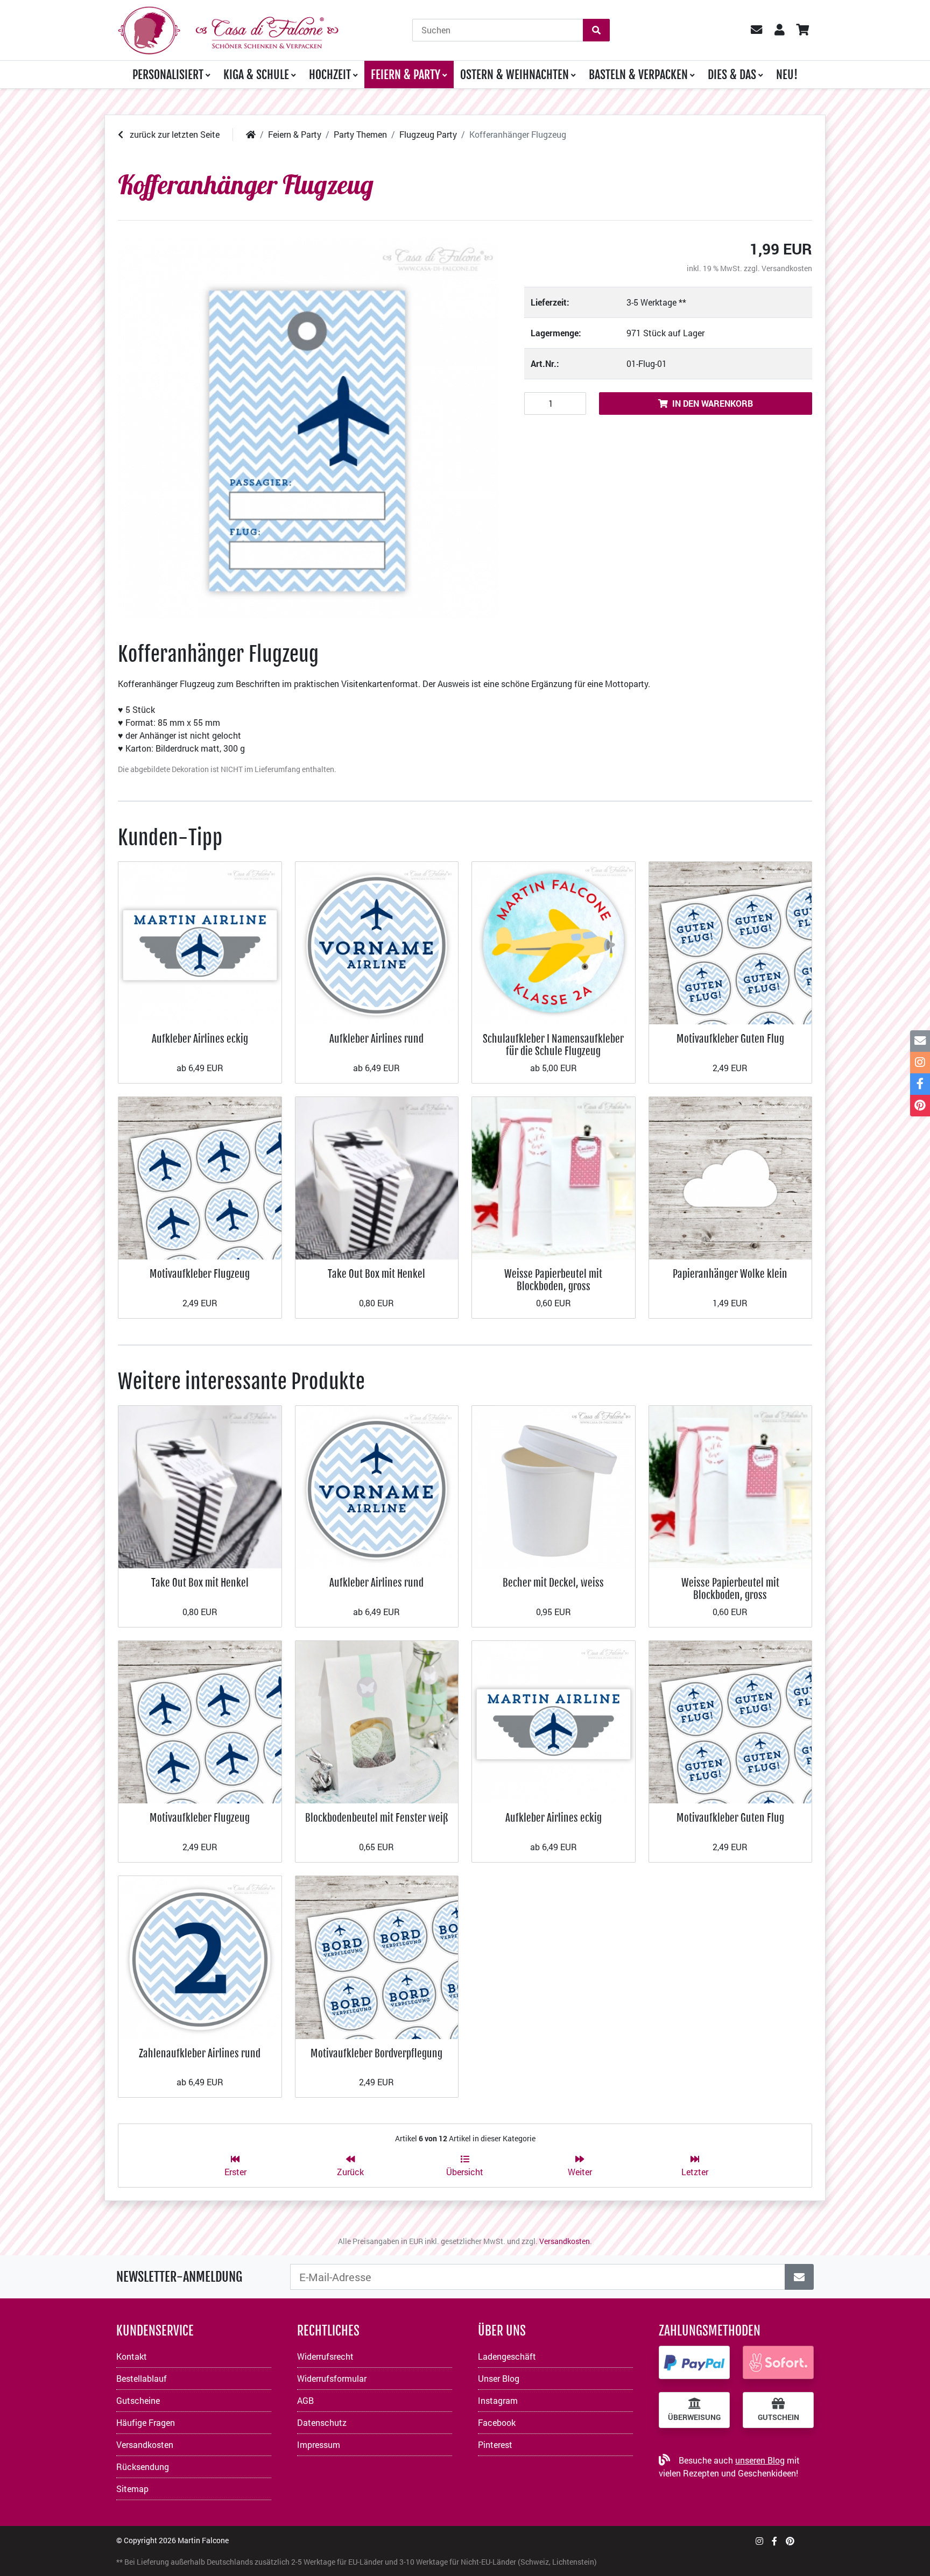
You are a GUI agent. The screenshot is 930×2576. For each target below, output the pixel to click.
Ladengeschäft (507, 2356)
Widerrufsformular (332, 2378)
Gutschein (778, 2417)
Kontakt (132, 2356)
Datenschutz (322, 2422)
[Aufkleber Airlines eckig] (200, 942)
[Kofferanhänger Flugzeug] (308, 428)
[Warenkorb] (802, 30)
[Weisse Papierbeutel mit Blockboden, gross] (554, 1177)
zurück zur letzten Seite (174, 134)
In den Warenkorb (713, 403)
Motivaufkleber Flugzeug (200, 1274)
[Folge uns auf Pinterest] (790, 2541)
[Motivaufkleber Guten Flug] (731, 942)
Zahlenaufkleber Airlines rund (200, 2053)
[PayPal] (694, 2362)
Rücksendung (143, 2467)
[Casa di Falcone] (228, 29)
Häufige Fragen (146, 2422)
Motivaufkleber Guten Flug (730, 1039)
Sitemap (132, 2489)
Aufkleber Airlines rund (376, 1039)
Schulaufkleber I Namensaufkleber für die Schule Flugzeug (553, 1045)
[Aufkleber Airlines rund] (377, 942)
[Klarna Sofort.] (778, 2362)
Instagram (498, 2400)
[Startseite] (251, 134)
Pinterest (495, 2444)
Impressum (319, 2444)
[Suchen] (596, 30)
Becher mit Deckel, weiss (553, 1583)
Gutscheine (138, 2400)
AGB (305, 2400)
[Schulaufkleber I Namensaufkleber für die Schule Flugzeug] (554, 942)
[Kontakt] (920, 1041)
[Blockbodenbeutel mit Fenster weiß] (377, 1721)
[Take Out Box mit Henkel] (377, 1177)
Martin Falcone (203, 2540)
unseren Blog (760, 2460)
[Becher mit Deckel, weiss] (554, 1486)
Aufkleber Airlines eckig (200, 1039)
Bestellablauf (142, 2378)
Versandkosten (787, 268)
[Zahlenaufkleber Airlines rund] (200, 1956)
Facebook (497, 2422)
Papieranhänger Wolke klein (730, 1274)
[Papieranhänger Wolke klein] (731, 1177)
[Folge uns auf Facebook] (774, 2541)
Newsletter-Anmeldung (179, 2277)
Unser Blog (499, 2378)
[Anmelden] (799, 2277)
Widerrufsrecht (325, 2356)
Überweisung (694, 2417)
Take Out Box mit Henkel (376, 1274)
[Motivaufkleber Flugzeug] (200, 1177)
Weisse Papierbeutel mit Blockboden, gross (553, 1280)
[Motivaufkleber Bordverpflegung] (377, 1956)
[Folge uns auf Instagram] (759, 2541)
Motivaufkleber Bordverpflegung (376, 2053)
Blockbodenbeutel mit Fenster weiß (377, 1818)
